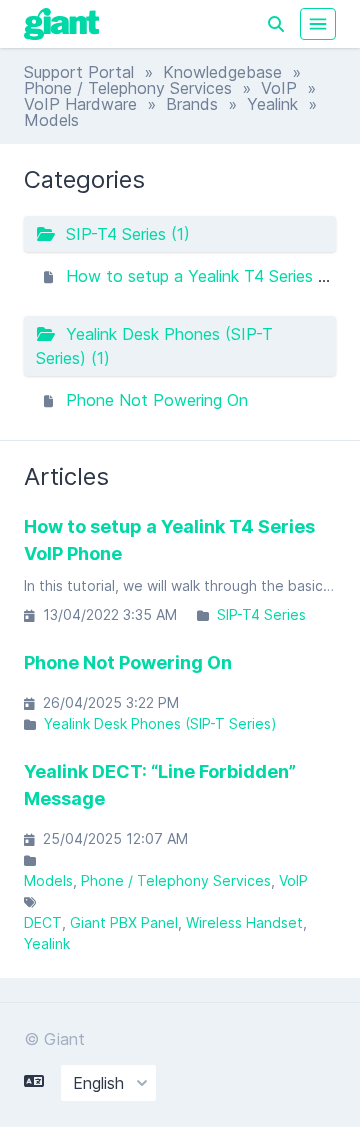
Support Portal (79, 72)
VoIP (279, 88)
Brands (192, 104)
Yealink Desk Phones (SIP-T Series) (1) (154, 346)
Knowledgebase (222, 72)
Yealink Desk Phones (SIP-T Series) (160, 723)
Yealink (272, 104)
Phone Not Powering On (157, 400)
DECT (43, 922)
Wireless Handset (244, 922)
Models (48, 880)
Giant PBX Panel (124, 922)
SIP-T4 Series (261, 614)
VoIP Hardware (80, 104)
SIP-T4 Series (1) (123, 234)
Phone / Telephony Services (128, 88)
